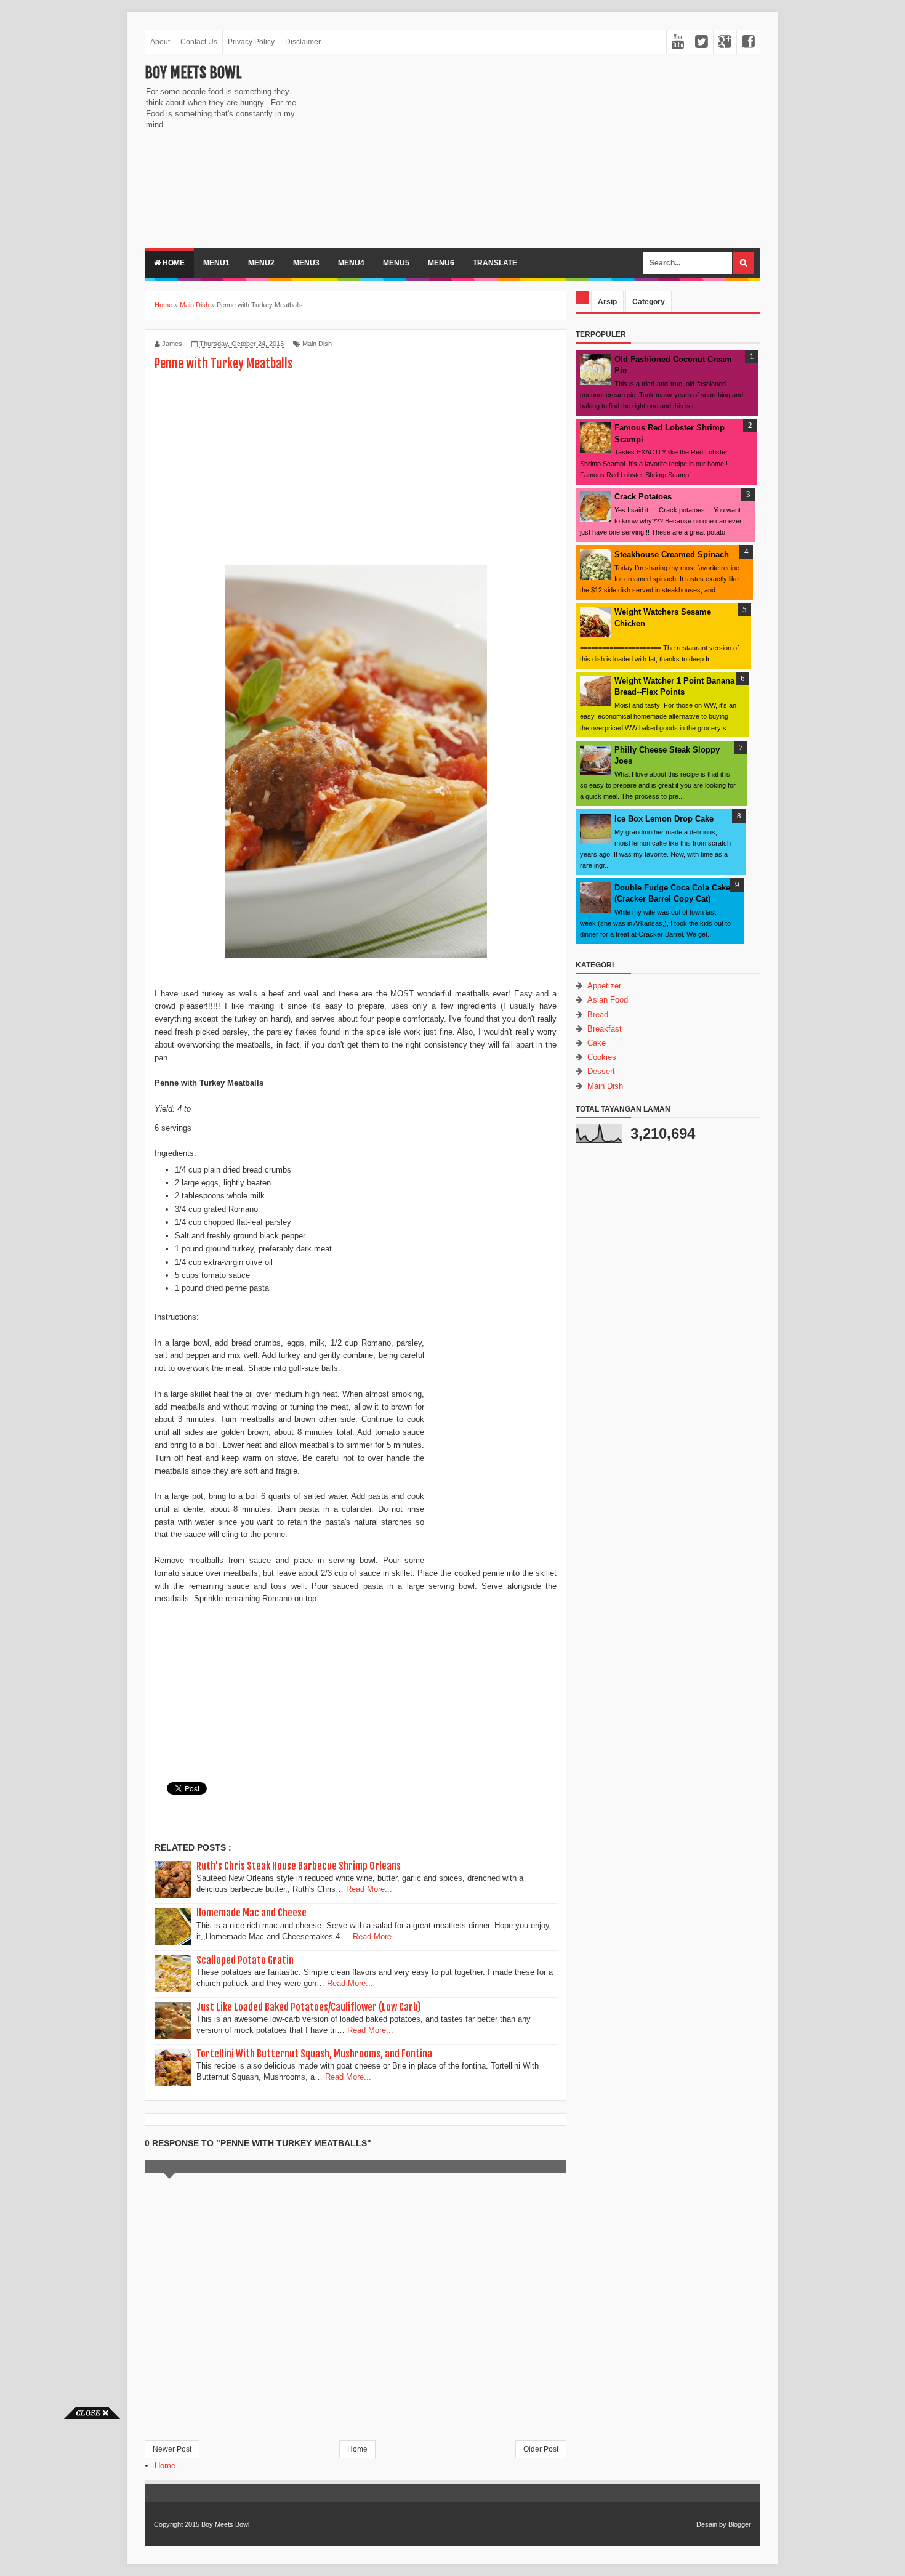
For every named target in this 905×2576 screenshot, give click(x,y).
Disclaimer (303, 42)
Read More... (369, 1889)
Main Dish (317, 344)
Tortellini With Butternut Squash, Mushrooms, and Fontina (314, 2054)
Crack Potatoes (643, 497)
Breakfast (605, 1029)
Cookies (602, 1057)
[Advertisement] (416, 150)
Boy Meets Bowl (193, 73)
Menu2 (261, 263)
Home (173, 263)
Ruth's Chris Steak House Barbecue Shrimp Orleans (299, 1866)
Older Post (541, 2449)
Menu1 (216, 263)
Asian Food (608, 1000)
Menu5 (396, 263)
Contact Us (199, 42)
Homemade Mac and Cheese (251, 1913)
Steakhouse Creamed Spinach (672, 555)
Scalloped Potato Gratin (245, 1960)
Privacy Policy (251, 42)
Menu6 (441, 263)
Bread (598, 1015)
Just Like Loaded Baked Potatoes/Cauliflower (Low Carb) (309, 2007)
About (160, 42)
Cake (597, 1043)
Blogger (740, 2524)
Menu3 (306, 263)
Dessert (601, 1071)
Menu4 (351, 263)
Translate (495, 263)
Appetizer (604, 986)
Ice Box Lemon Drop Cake (664, 819)
